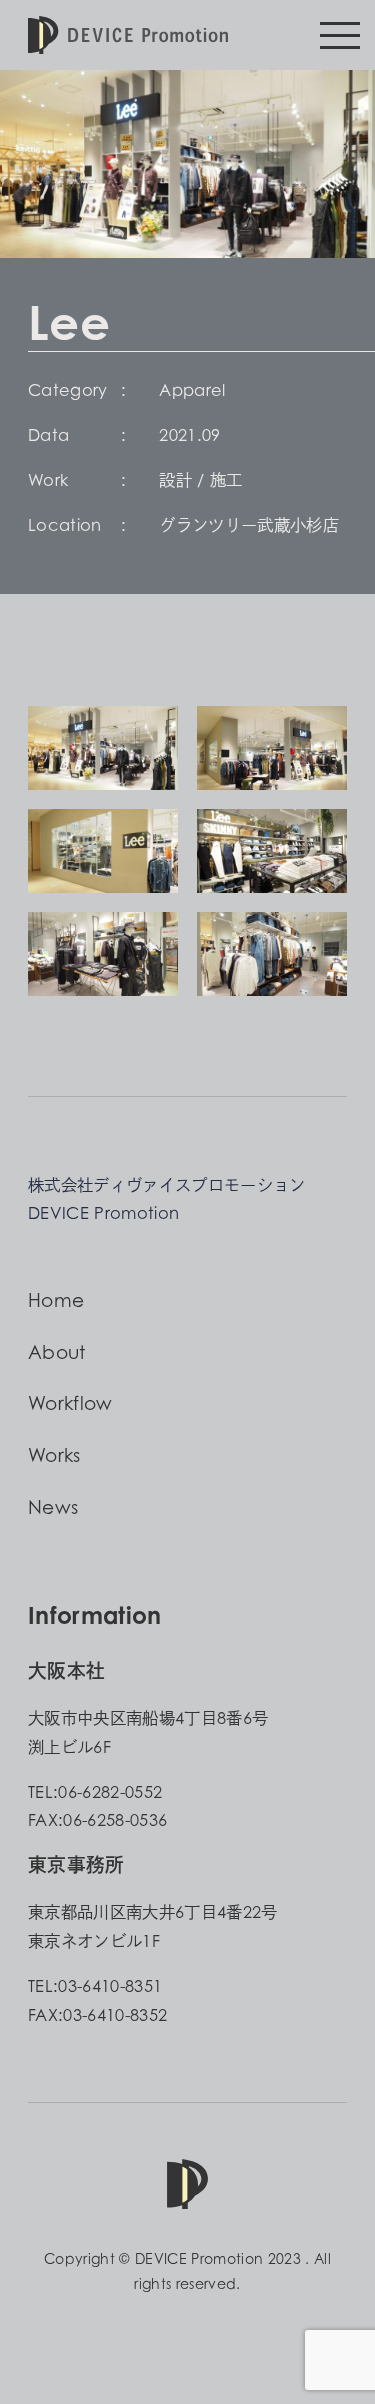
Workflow (70, 1403)
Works (54, 1455)
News (53, 1507)
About (57, 1352)
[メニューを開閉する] (340, 35)
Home (56, 1300)
